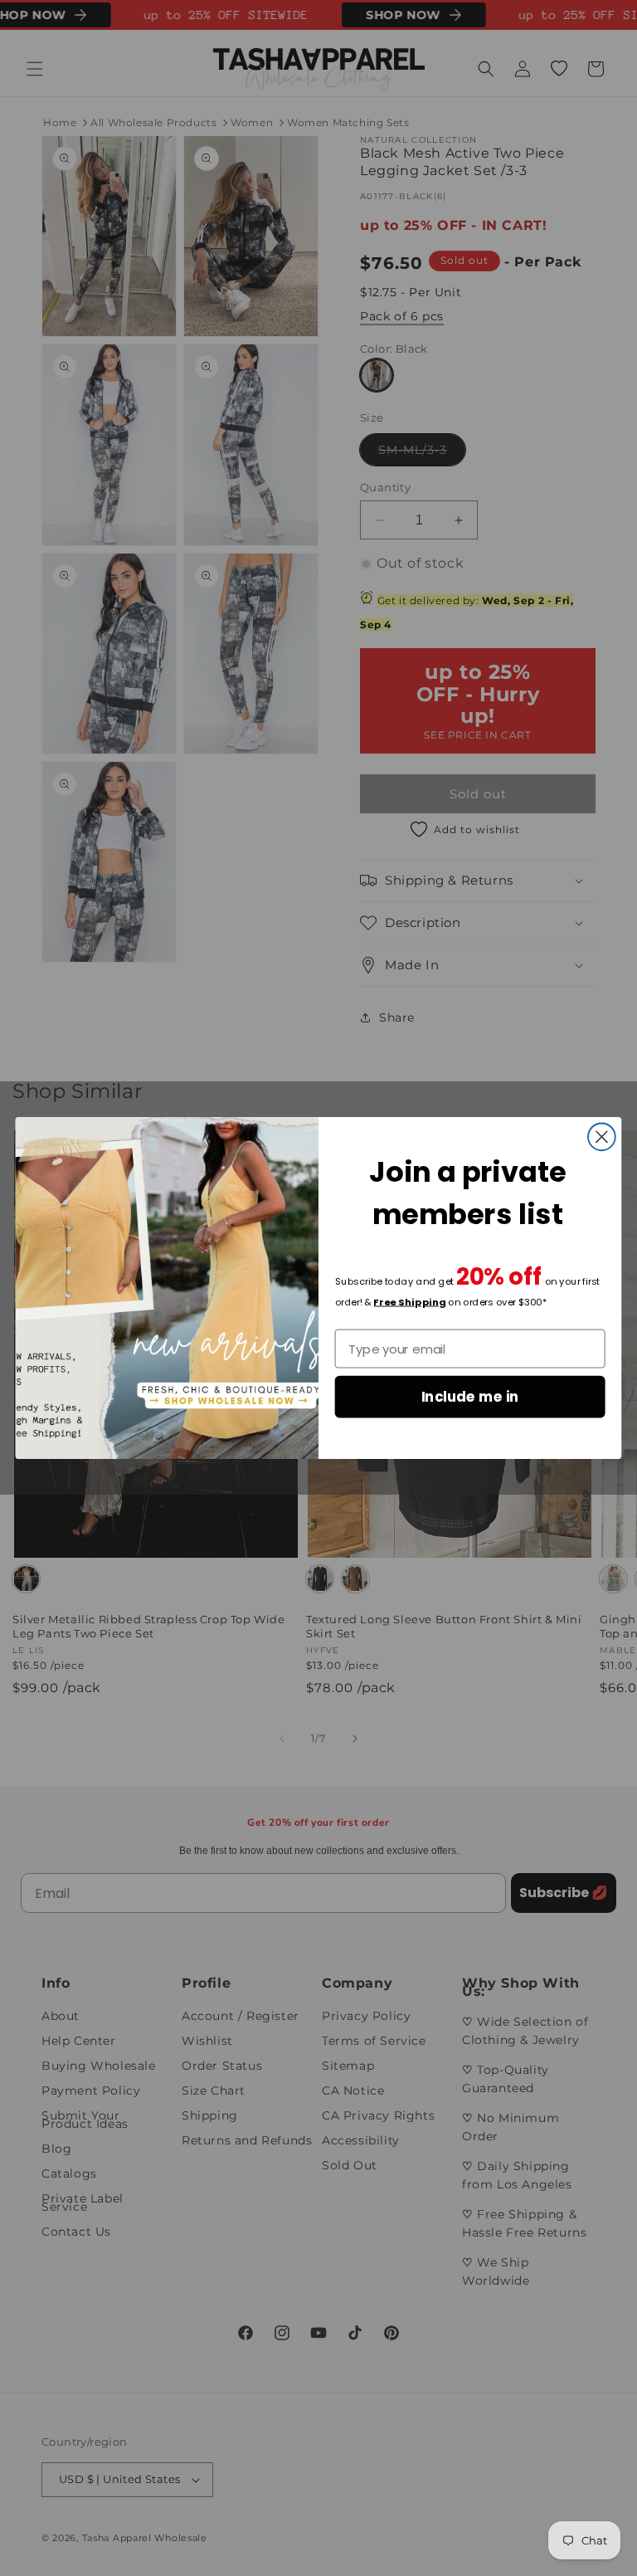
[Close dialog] (602, 1137)
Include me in (470, 1396)
